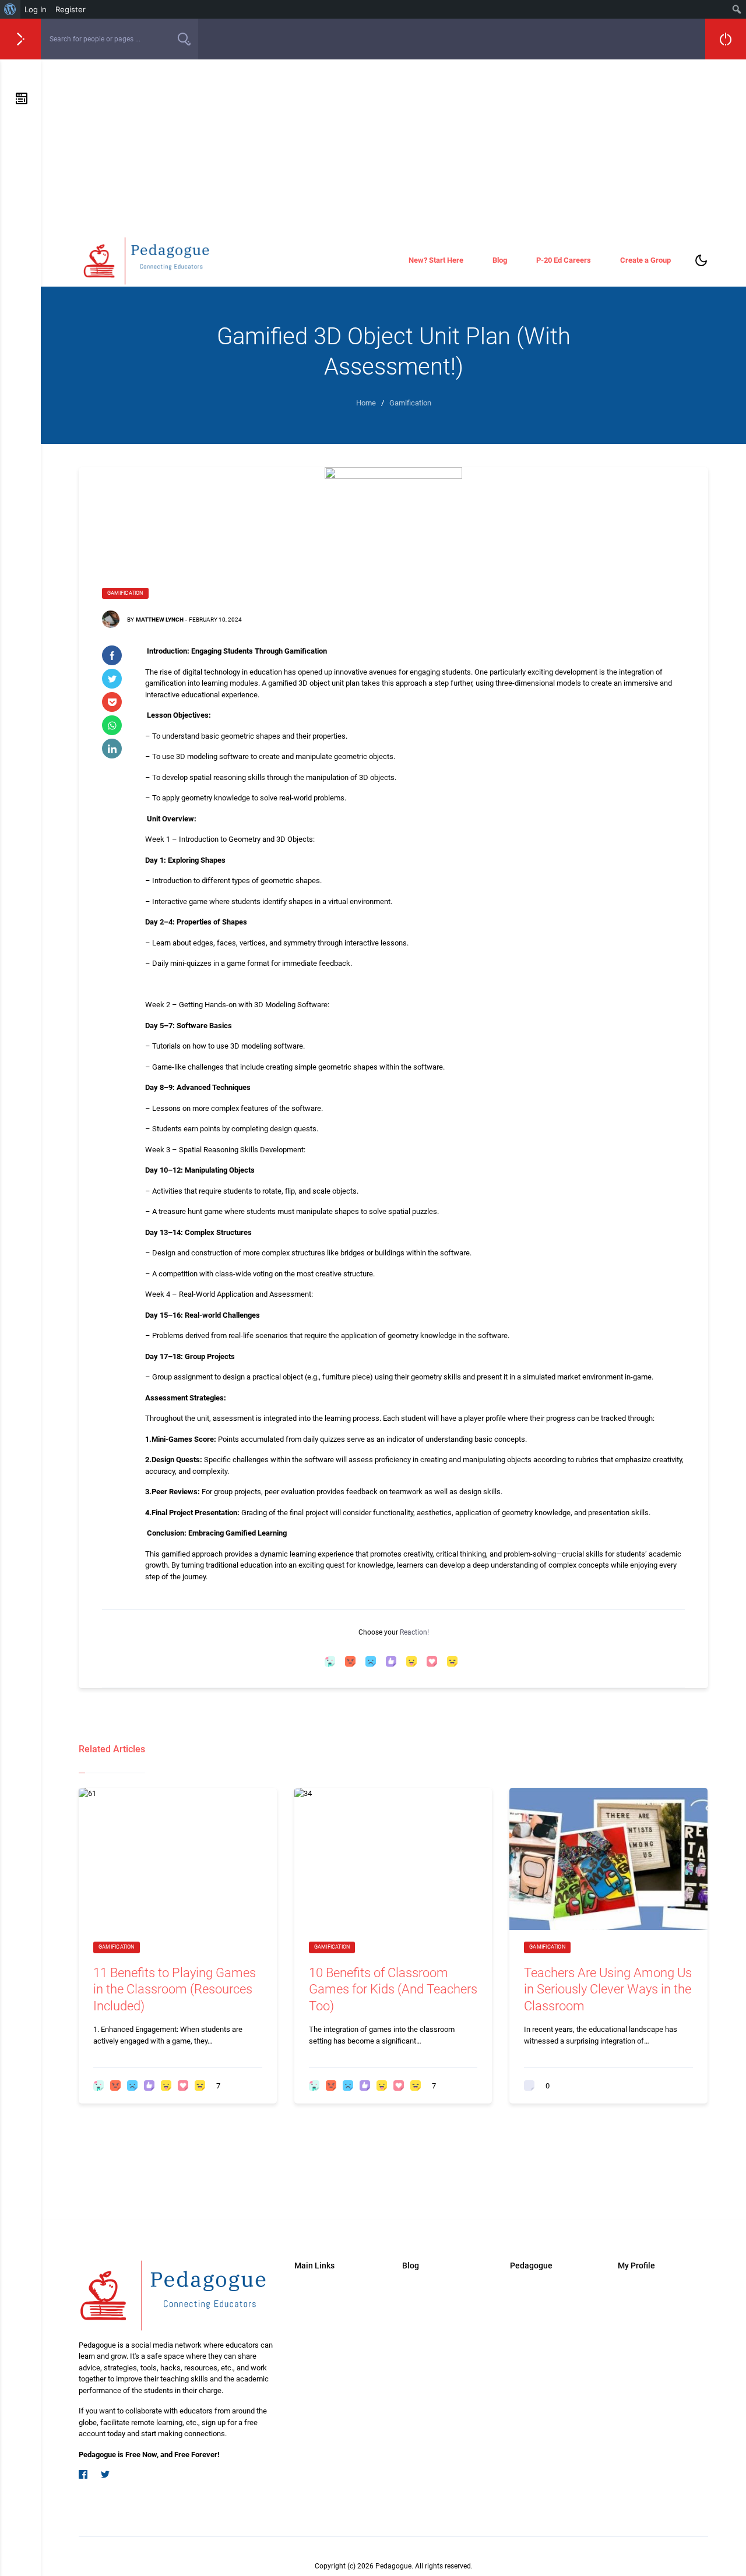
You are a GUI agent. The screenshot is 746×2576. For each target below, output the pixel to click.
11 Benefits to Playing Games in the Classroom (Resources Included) (175, 1989)
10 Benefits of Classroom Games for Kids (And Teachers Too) (393, 1989)
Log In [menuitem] (36, 9)
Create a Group (645, 260)
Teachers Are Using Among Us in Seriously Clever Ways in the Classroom (608, 1989)
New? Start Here (436, 260)
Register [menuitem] (71, 9)
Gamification (125, 593)
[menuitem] (10, 9)
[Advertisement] (393, 147)
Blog (500, 260)
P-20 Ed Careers (564, 260)
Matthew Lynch (160, 620)
